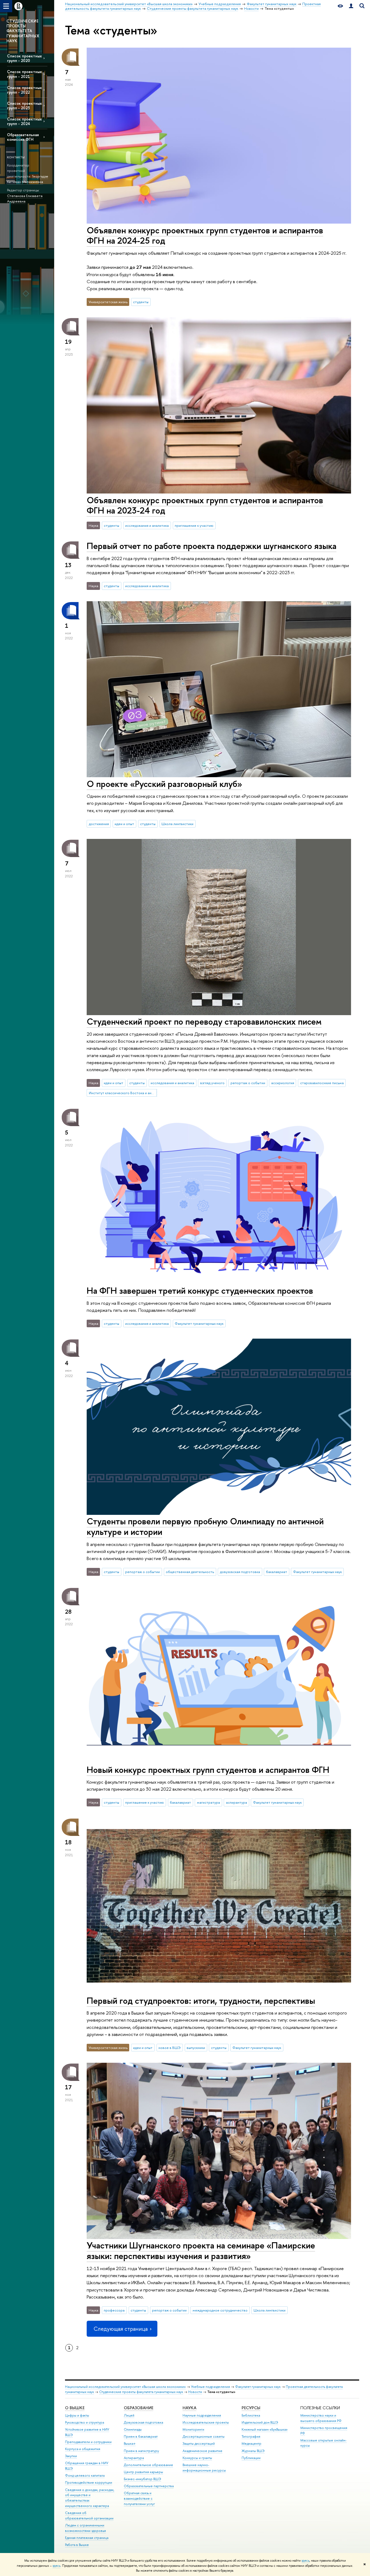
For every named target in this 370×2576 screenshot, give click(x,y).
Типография (251, 2436)
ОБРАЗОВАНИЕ (139, 2408)
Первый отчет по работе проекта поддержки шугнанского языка (212, 546)
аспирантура (236, 1802)
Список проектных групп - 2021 (24, 74)
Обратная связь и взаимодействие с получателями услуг (139, 2498)
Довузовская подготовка (143, 2422)
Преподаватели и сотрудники (88, 2442)
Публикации (251, 2458)
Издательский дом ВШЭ (260, 2422)
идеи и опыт (124, 824)
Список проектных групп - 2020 (24, 58)
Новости (195, 2392)
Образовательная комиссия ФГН (23, 137)
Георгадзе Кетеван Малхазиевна (28, 179)
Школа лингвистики (177, 824)
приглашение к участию (194, 525)
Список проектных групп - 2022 (24, 90)
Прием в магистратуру (141, 2451)
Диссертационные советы (204, 2436)
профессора (114, 2310)
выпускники (196, 2048)
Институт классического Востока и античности (123, 1093)
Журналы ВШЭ (253, 2451)
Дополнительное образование (148, 2465)
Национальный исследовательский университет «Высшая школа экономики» (125, 2387)
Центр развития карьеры (143, 2472)
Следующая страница (121, 2329)
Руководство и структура (85, 2422)
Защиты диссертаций (199, 2443)
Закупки (71, 2456)
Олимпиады (133, 2429)
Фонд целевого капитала (85, 2475)
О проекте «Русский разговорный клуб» (164, 784)
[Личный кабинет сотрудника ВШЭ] (351, 6)
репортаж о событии (248, 1083)
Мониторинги (193, 2429)
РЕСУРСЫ (251, 2408)
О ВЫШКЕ (75, 2408)
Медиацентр (251, 2443)
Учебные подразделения (210, 2387)
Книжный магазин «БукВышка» (265, 2429)
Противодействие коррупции (89, 2482)
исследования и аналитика (147, 525)
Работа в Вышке (77, 2545)
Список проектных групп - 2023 (24, 106)
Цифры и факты (77, 2415)
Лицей (129, 2415)
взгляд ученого (212, 1083)
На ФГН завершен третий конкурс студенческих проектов (200, 1290)
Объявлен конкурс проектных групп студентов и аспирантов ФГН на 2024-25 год (205, 235)
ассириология (283, 1083)
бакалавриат (277, 1572)
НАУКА (189, 2408)
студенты (141, 302)
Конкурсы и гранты (197, 2458)
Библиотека (251, 2415)
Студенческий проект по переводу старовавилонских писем (204, 1021)
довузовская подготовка (240, 1572)
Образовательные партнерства (149, 2486)
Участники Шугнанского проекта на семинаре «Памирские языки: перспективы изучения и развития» (201, 2250)
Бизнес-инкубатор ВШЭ (142, 2479)
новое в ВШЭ (170, 2048)
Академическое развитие (202, 2451)
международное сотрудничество (220, 2310)
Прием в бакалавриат (141, 2436)
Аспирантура (134, 2458)
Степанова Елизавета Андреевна (25, 199)
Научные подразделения (202, 2415)
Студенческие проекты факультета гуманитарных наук (141, 2392)
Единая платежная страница (87, 2538)
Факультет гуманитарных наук (199, 1323)
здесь (305, 2561)
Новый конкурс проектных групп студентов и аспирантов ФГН (208, 1770)
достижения (99, 824)
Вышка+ (130, 2443)
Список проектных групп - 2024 (24, 121)
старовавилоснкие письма (322, 1083)
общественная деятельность (190, 1572)
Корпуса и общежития (83, 2449)
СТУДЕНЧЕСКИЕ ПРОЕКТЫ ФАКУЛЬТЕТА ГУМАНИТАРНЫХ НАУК (23, 31)
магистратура (208, 1802)
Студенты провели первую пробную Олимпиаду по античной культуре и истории (205, 1526)
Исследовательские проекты (206, 2422)
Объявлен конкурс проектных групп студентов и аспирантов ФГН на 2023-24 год (205, 505)
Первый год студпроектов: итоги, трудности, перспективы (201, 2000)
